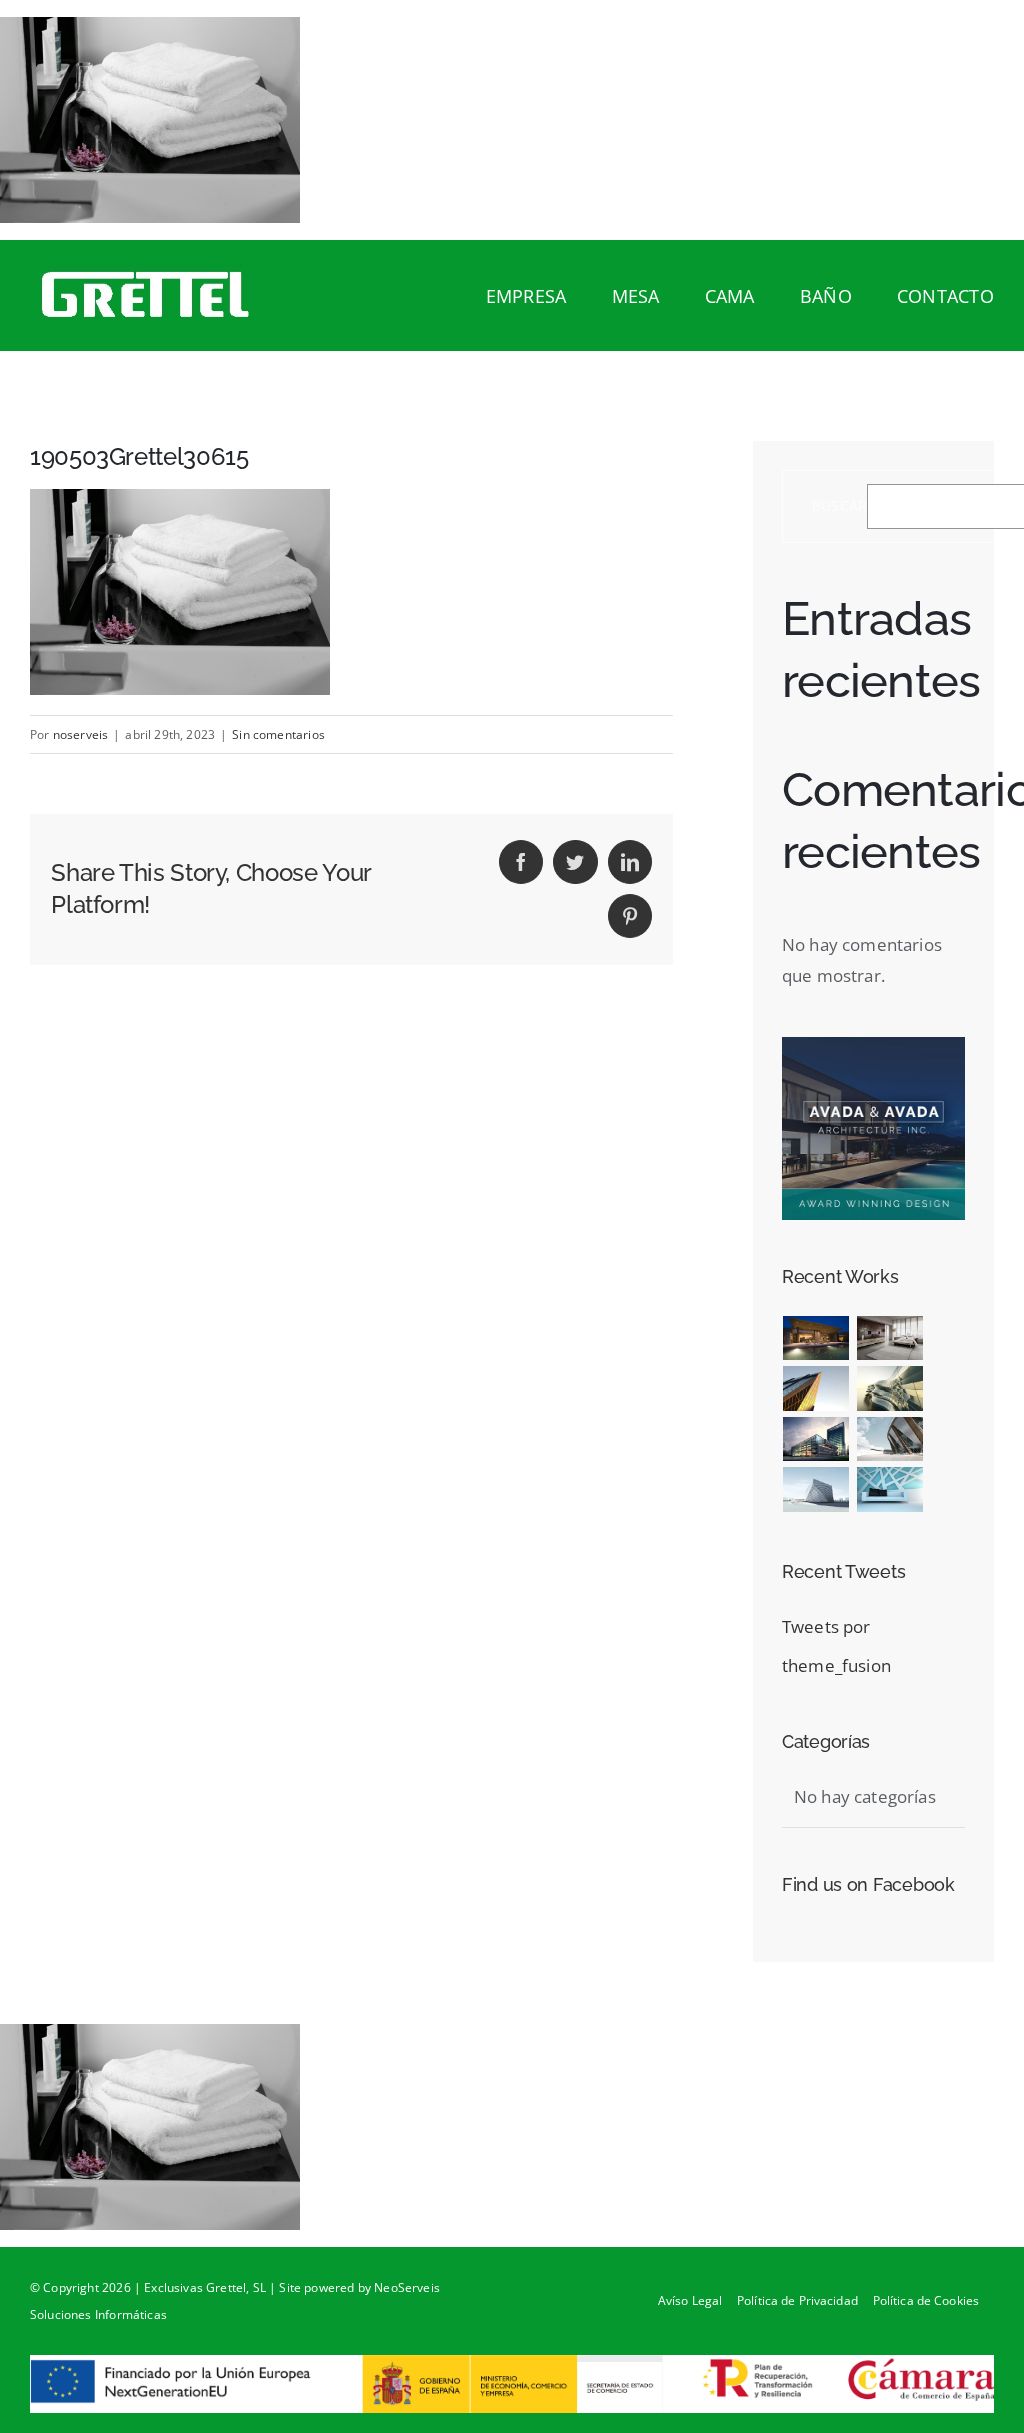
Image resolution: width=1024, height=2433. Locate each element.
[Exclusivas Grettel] (150, 295)
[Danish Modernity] (816, 1388)
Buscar (839, 506)
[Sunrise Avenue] (816, 1338)
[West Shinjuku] (889, 1388)
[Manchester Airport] (816, 1439)
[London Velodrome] (889, 1439)
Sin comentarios (278, 734)
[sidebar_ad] (873, 1045)
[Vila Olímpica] (889, 1489)
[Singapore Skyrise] (889, 1338)
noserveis (81, 734)
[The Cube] (816, 1489)
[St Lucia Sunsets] (929, 1338)
